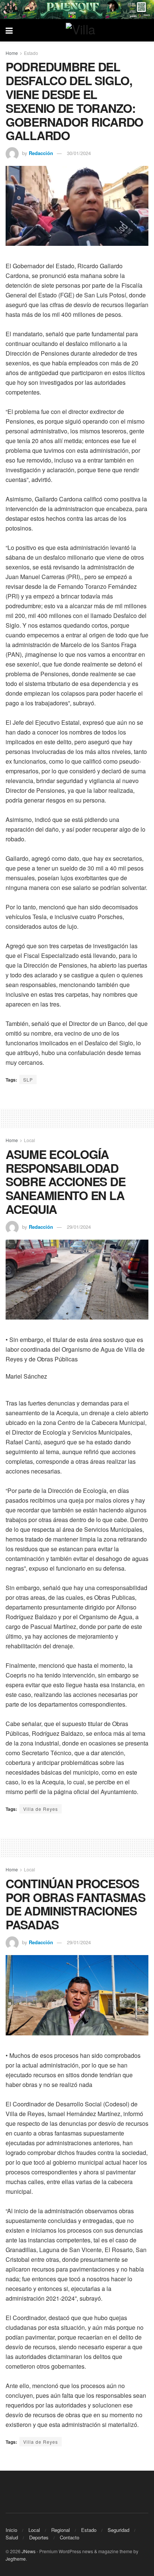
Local (30, 1140)
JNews (29, 2551)
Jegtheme (16, 2559)
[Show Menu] (9, 30)
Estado (31, 53)
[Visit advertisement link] (77, 10)
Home (12, 53)
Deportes (39, 2537)
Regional (61, 2530)
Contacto (70, 2537)
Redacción (41, 153)
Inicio (11, 2530)
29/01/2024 (79, 1227)
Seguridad (118, 2530)
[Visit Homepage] (83, 30)
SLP (28, 1080)
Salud (12, 2537)
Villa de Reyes (41, 1809)
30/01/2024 (79, 153)
